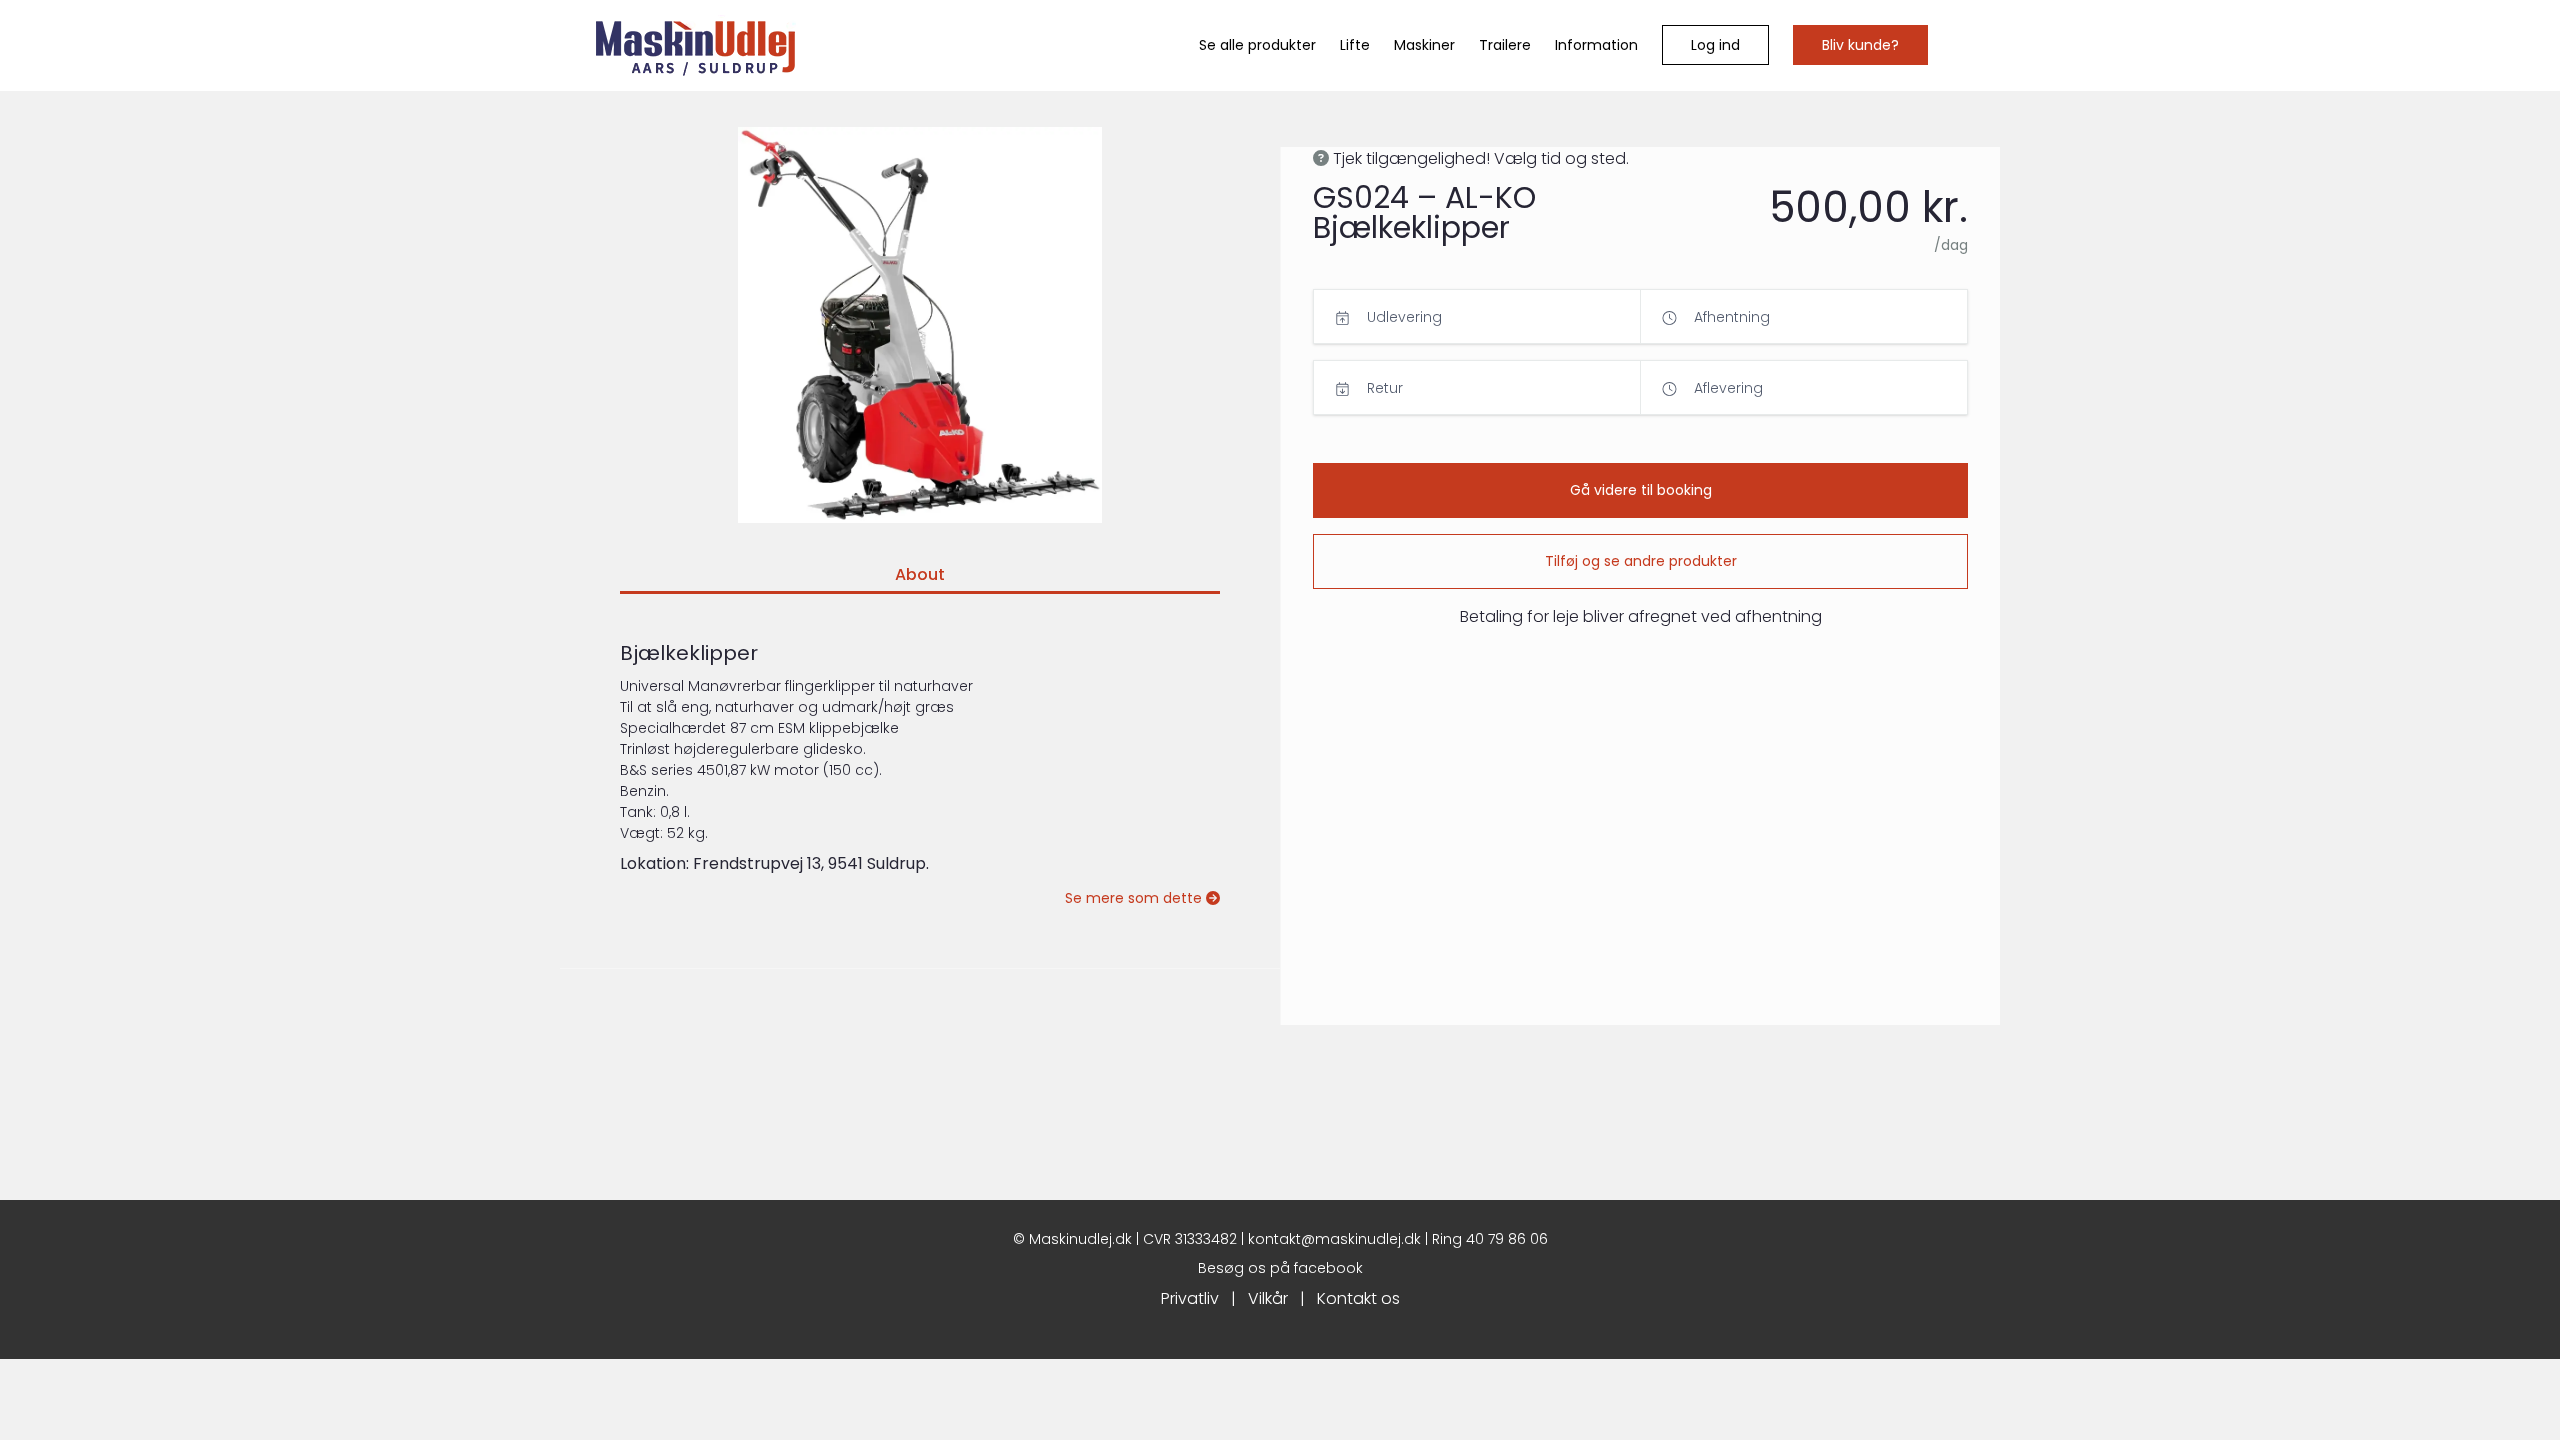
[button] (1715, 45)
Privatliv (1190, 1298)
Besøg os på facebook (1280, 1268)
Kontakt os (1358, 1298)
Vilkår (1268, 1298)
